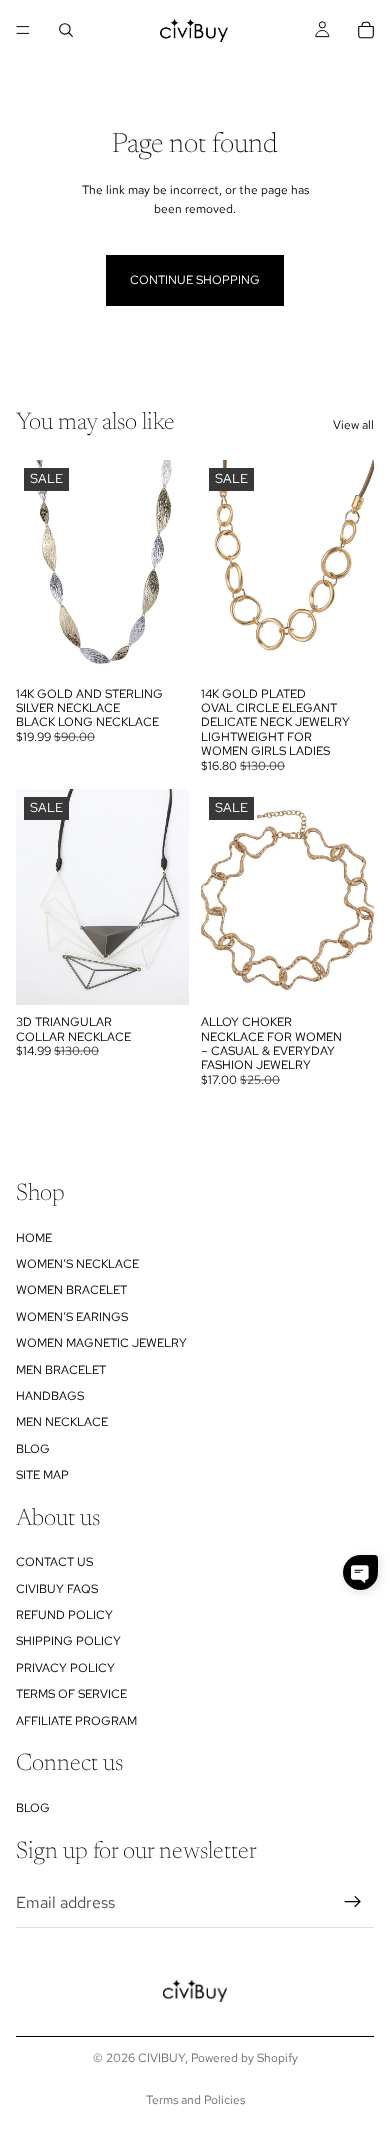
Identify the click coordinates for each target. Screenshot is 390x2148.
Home (34, 1237)
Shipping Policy (68, 1641)
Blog (33, 1449)
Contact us (54, 1562)
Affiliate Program (76, 1721)
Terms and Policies (195, 2100)
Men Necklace (62, 1422)
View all (353, 425)
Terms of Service (71, 1694)
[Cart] (366, 30)
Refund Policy (64, 1615)
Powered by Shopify (244, 2058)
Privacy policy (65, 1668)
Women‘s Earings (72, 1317)
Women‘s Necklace (77, 1264)
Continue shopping (195, 280)
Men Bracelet (61, 1369)
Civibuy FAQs (57, 1589)
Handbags (50, 1396)
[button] (360, 1572)
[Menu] (23, 30)
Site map (42, 1475)
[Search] (66, 30)
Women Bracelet (71, 1290)
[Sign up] (353, 1902)
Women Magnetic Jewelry (101, 1343)
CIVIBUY (161, 2058)
